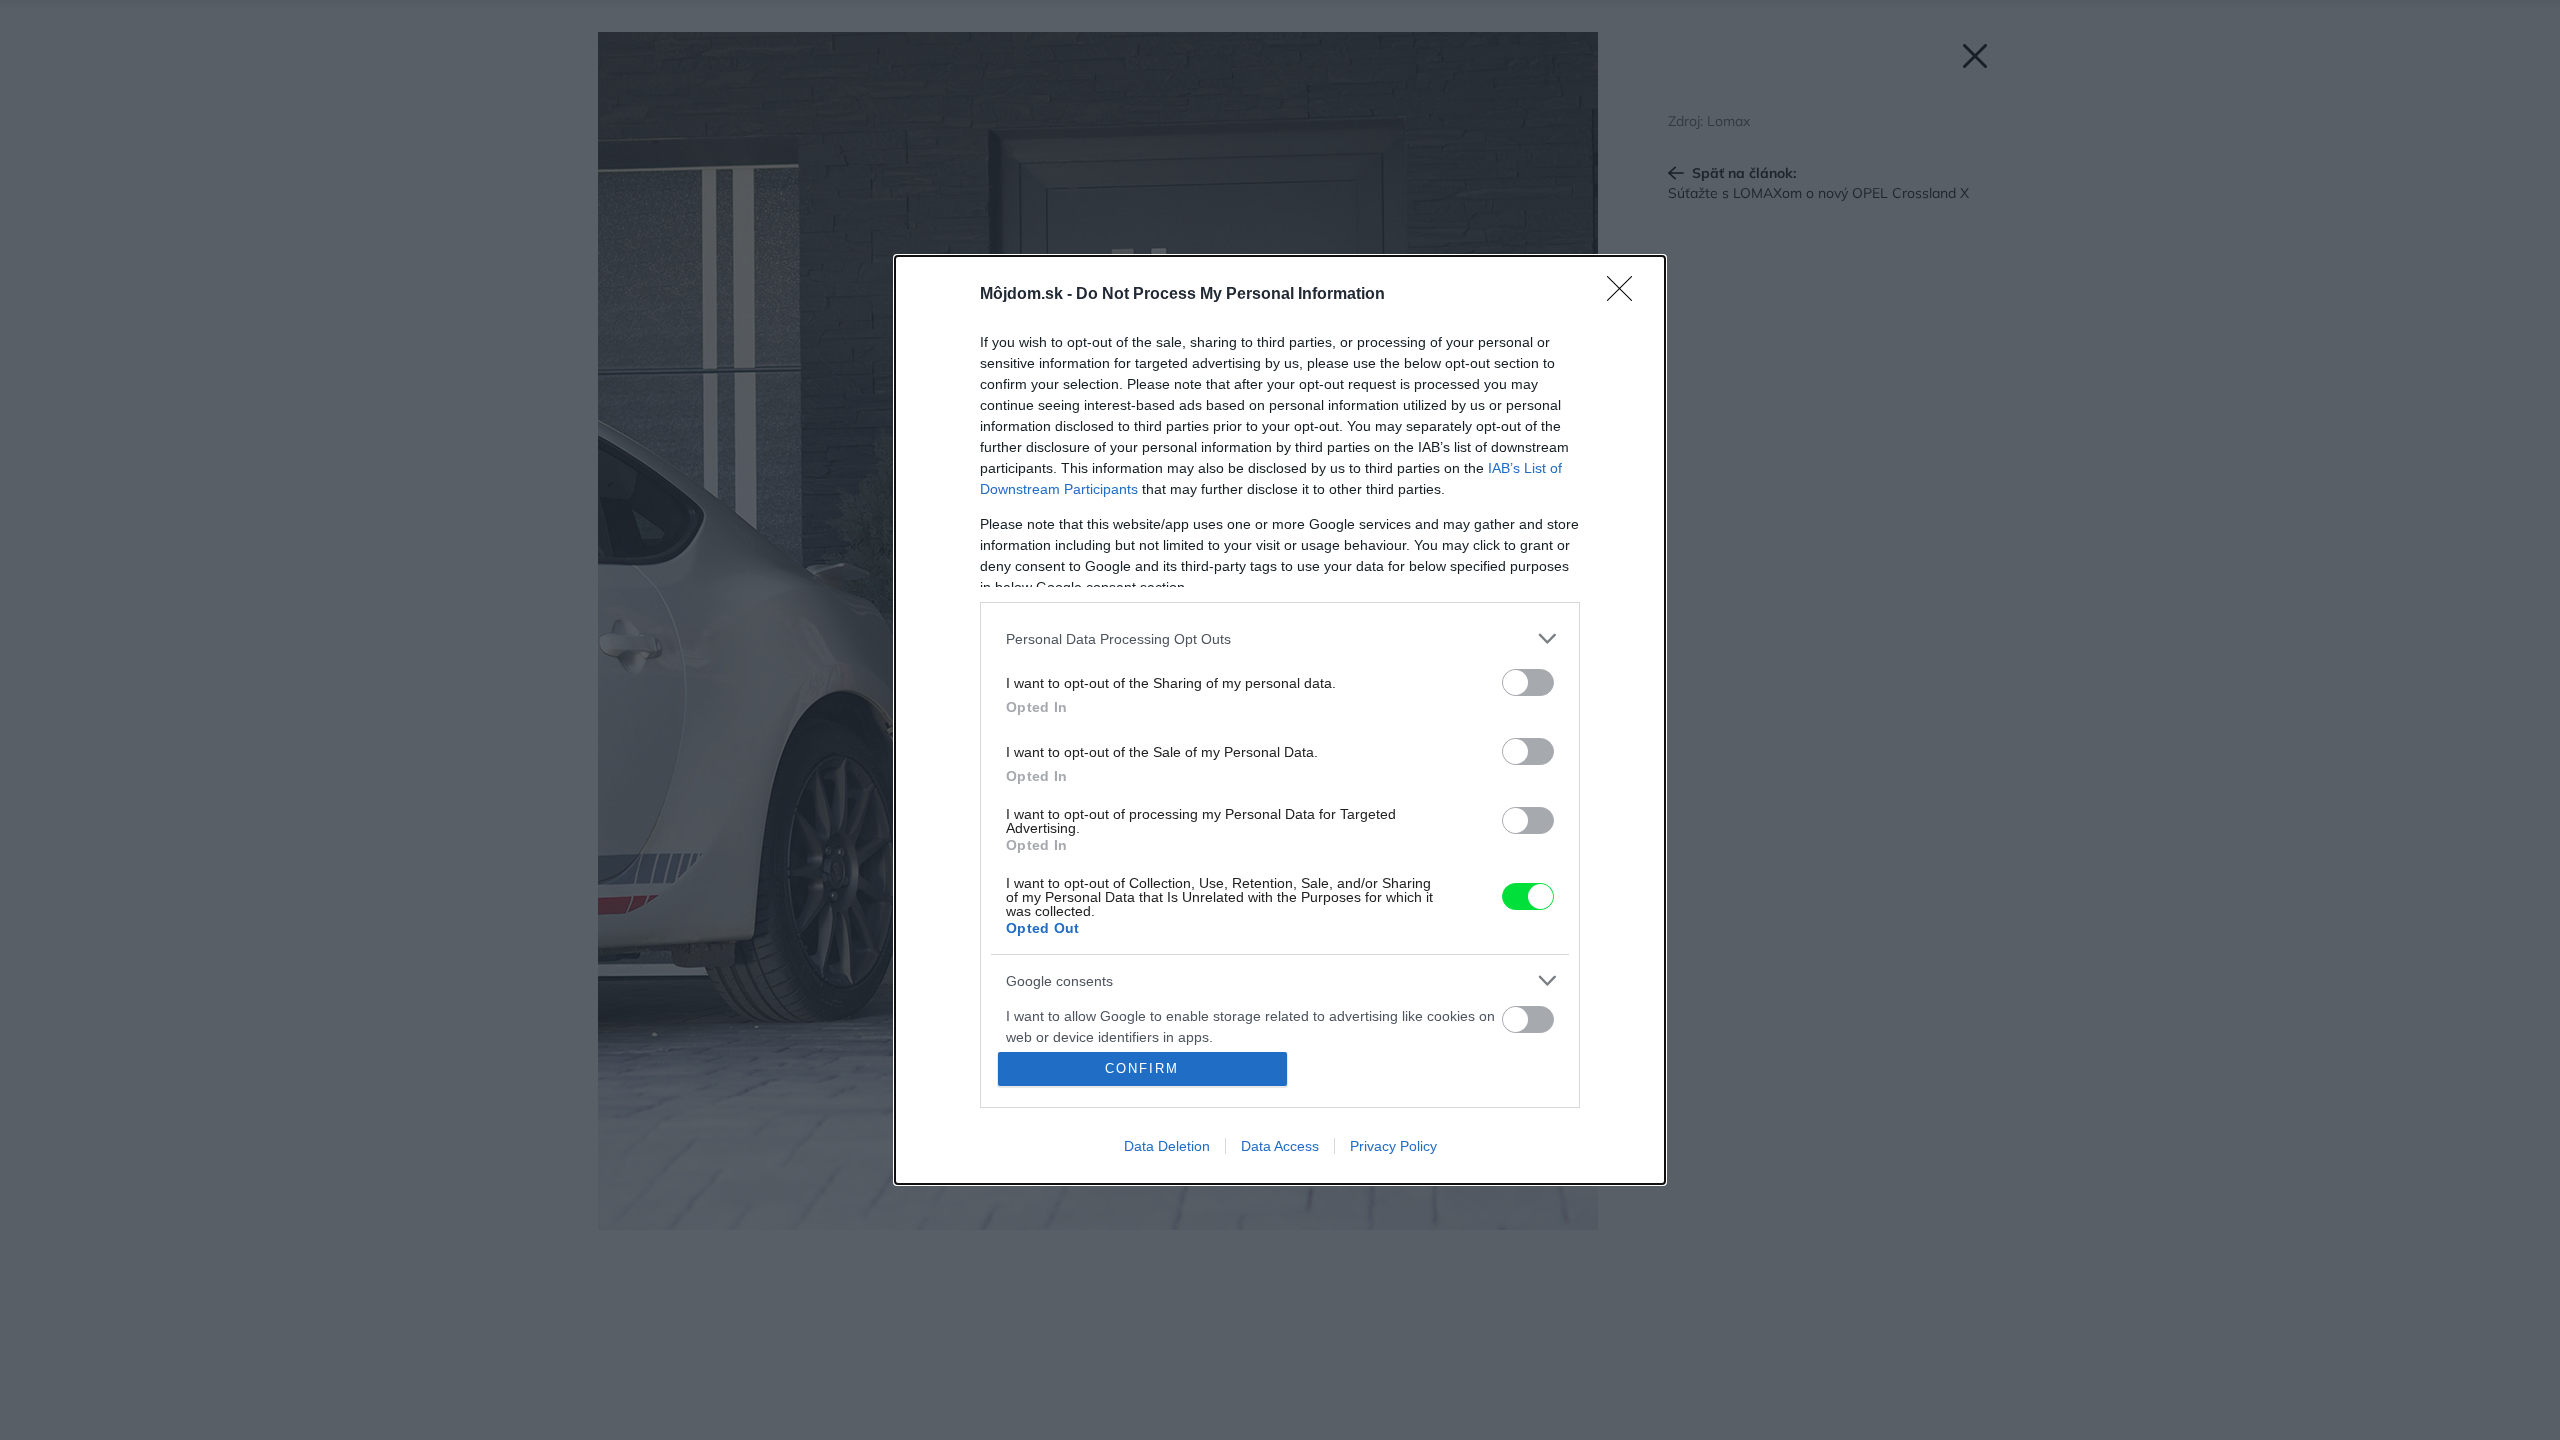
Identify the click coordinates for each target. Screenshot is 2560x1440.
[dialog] (1280, 720)
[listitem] (1280, 638)
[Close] (1626, 295)
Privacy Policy (1393, 1146)
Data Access (1280, 1146)
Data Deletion (1167, 1146)
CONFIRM (1142, 1068)
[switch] (1528, 682)
